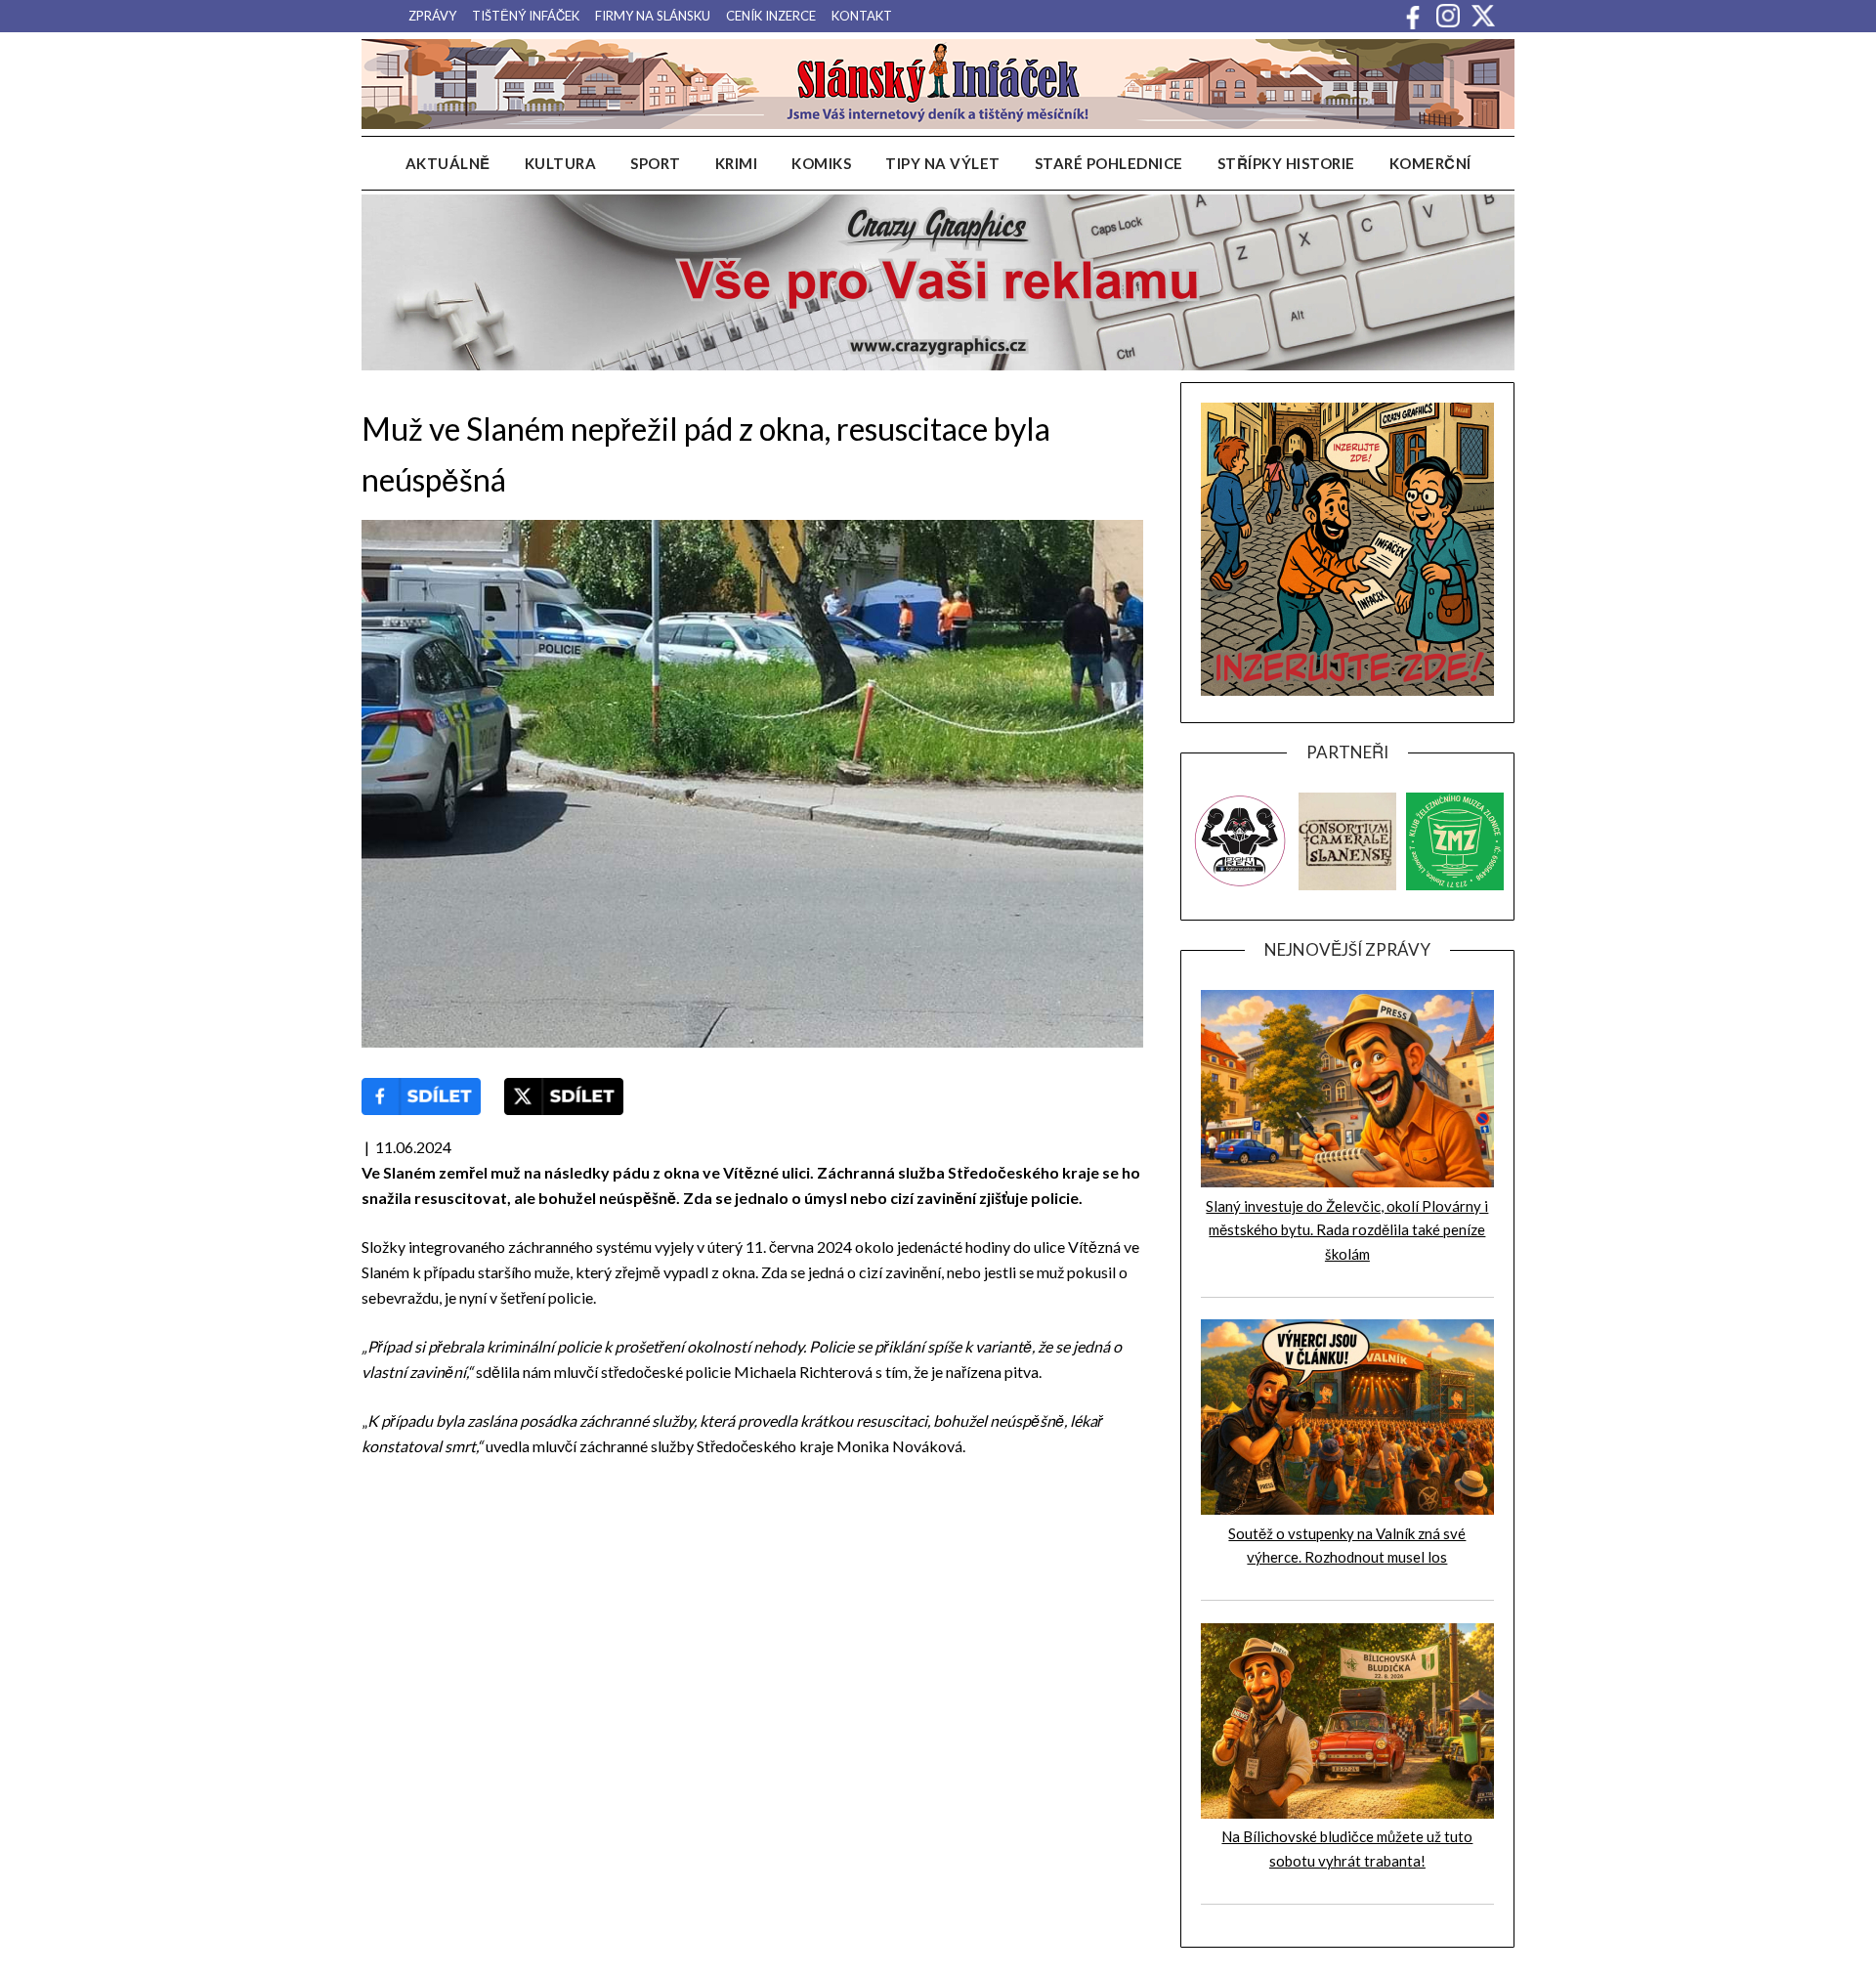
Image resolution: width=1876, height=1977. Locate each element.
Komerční (1430, 163)
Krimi (737, 163)
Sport (656, 163)
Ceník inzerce (771, 16)
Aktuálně (448, 163)
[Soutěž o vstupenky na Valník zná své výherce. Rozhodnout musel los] (1347, 1509)
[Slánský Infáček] (938, 84)
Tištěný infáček (526, 16)
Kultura (561, 163)
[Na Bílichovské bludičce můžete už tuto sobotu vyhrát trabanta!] (1347, 1813)
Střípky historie (1286, 163)
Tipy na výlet (943, 163)
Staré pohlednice (1109, 163)
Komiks (821, 163)
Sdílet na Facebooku (421, 1096)
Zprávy (432, 16)
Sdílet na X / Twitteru (564, 1096)
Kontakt (862, 16)
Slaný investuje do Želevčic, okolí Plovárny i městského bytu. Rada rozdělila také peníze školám (1347, 1230)
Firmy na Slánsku (653, 16)
